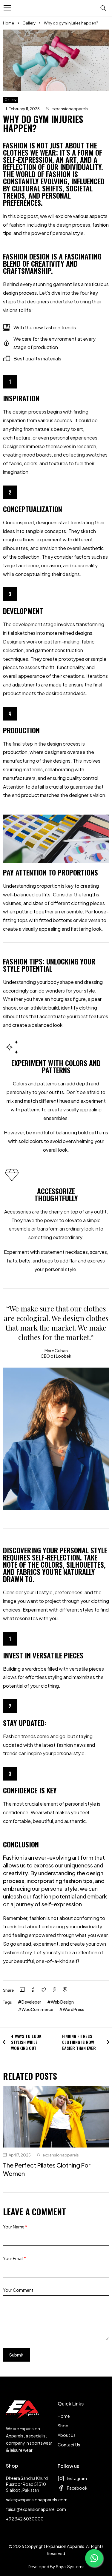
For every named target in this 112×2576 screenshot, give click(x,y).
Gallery (29, 23)
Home (9, 23)
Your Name (15, 2227)
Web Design (62, 2002)
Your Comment (18, 2290)
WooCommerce (37, 2009)
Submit (16, 2355)
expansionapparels (70, 109)
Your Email (14, 2258)
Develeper (31, 2002)
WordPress (73, 2009)
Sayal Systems (70, 2566)
